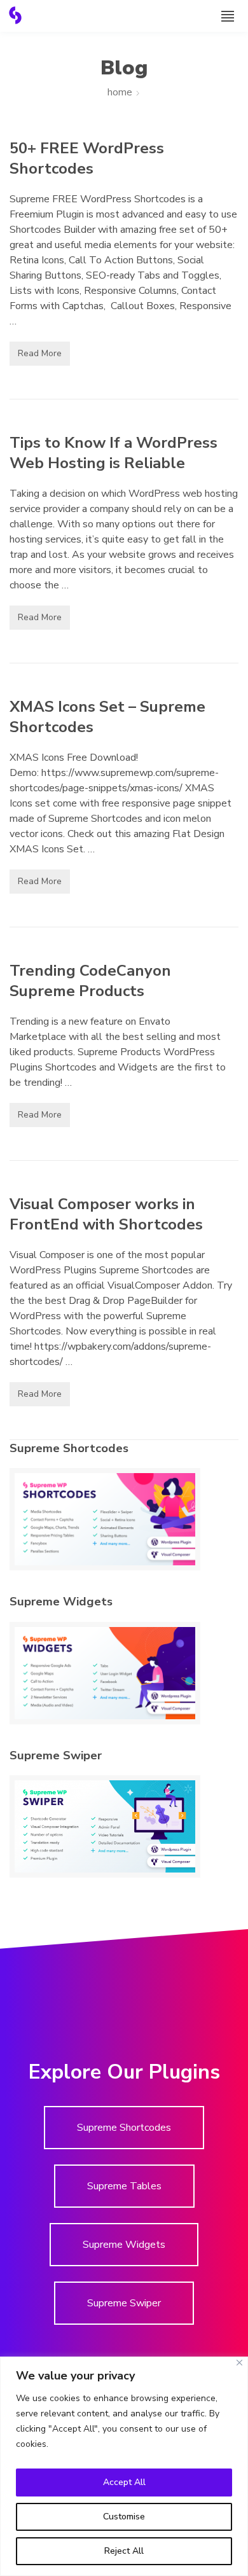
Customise (124, 2517)
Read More (40, 353)
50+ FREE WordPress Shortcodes (87, 158)
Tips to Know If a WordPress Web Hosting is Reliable (114, 453)
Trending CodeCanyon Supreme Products (90, 981)
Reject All (124, 2551)
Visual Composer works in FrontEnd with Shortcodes (106, 1214)
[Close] (239, 2363)
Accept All (124, 2482)
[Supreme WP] (15, 15)
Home (120, 92)
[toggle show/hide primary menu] (228, 16)
